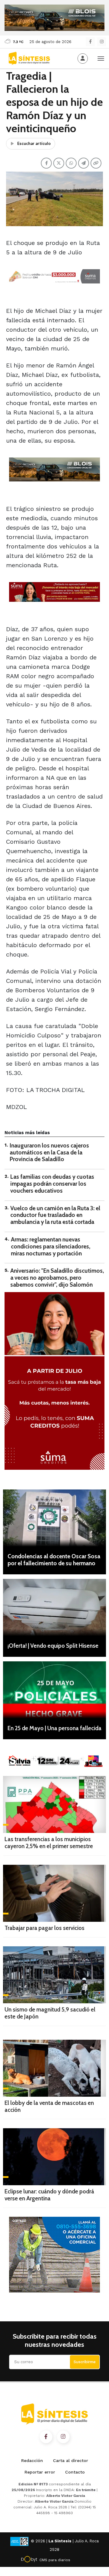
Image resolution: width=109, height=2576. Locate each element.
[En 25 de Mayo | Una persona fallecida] (54, 1690)
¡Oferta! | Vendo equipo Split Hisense (53, 1646)
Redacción (32, 2460)
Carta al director (71, 2460)
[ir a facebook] (46, 2437)
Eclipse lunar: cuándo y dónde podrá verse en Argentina (49, 2195)
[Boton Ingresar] (83, 59)
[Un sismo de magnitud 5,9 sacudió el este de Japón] (54, 1975)
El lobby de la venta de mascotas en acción (49, 2106)
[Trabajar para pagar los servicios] (54, 1893)
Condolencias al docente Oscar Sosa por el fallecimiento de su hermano (54, 1560)
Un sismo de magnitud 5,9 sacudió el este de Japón (50, 2013)
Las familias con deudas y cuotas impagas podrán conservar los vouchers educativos (52, 1184)
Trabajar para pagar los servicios (45, 1928)
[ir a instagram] (63, 2437)
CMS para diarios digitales (55, 2561)
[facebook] (90, 42)
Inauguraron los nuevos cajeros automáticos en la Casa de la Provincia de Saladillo (49, 1152)
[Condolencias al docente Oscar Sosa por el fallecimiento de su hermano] (54, 1518)
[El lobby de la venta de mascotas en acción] (54, 2068)
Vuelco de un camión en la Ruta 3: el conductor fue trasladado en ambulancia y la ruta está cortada (55, 1215)
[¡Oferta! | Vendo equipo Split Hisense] (54, 1607)
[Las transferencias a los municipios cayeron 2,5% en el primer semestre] (54, 1804)
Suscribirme (85, 2362)
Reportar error (40, 2472)
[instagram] (102, 42)
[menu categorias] (101, 58)
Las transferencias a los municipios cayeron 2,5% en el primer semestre (49, 1843)
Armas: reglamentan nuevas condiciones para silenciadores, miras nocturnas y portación (51, 1246)
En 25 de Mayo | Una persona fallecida (54, 1728)
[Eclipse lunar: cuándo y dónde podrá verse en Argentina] (54, 2157)
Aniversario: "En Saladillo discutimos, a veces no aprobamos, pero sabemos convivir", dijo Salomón (57, 1278)
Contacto (75, 2472)
